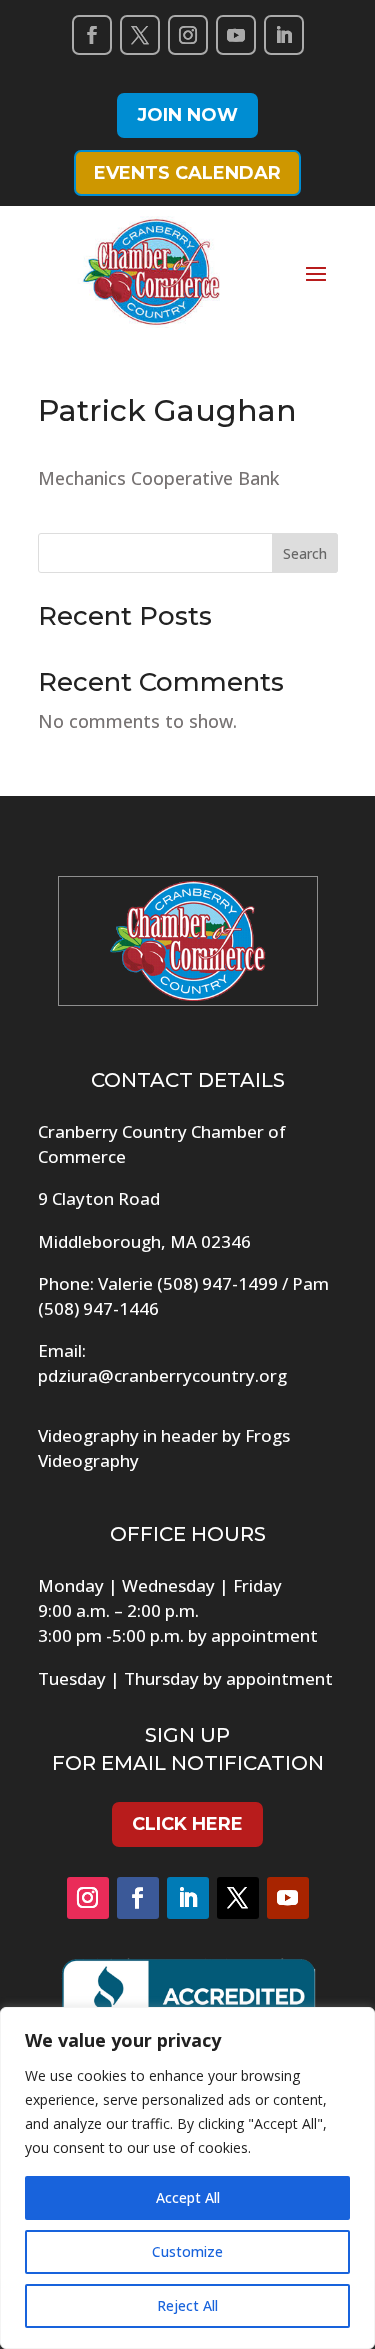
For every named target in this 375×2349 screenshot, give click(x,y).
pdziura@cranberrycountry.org (162, 1375)
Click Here (187, 1824)
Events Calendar (187, 173)
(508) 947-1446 (98, 1308)
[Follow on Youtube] (236, 35)
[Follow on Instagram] (188, 35)
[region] (187, 2178)
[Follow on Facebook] (92, 35)
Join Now (187, 115)
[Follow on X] (140, 35)
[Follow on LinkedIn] (284, 35)
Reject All (187, 2305)
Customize (187, 2251)
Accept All (188, 2197)
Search (305, 553)
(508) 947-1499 (217, 1283)
